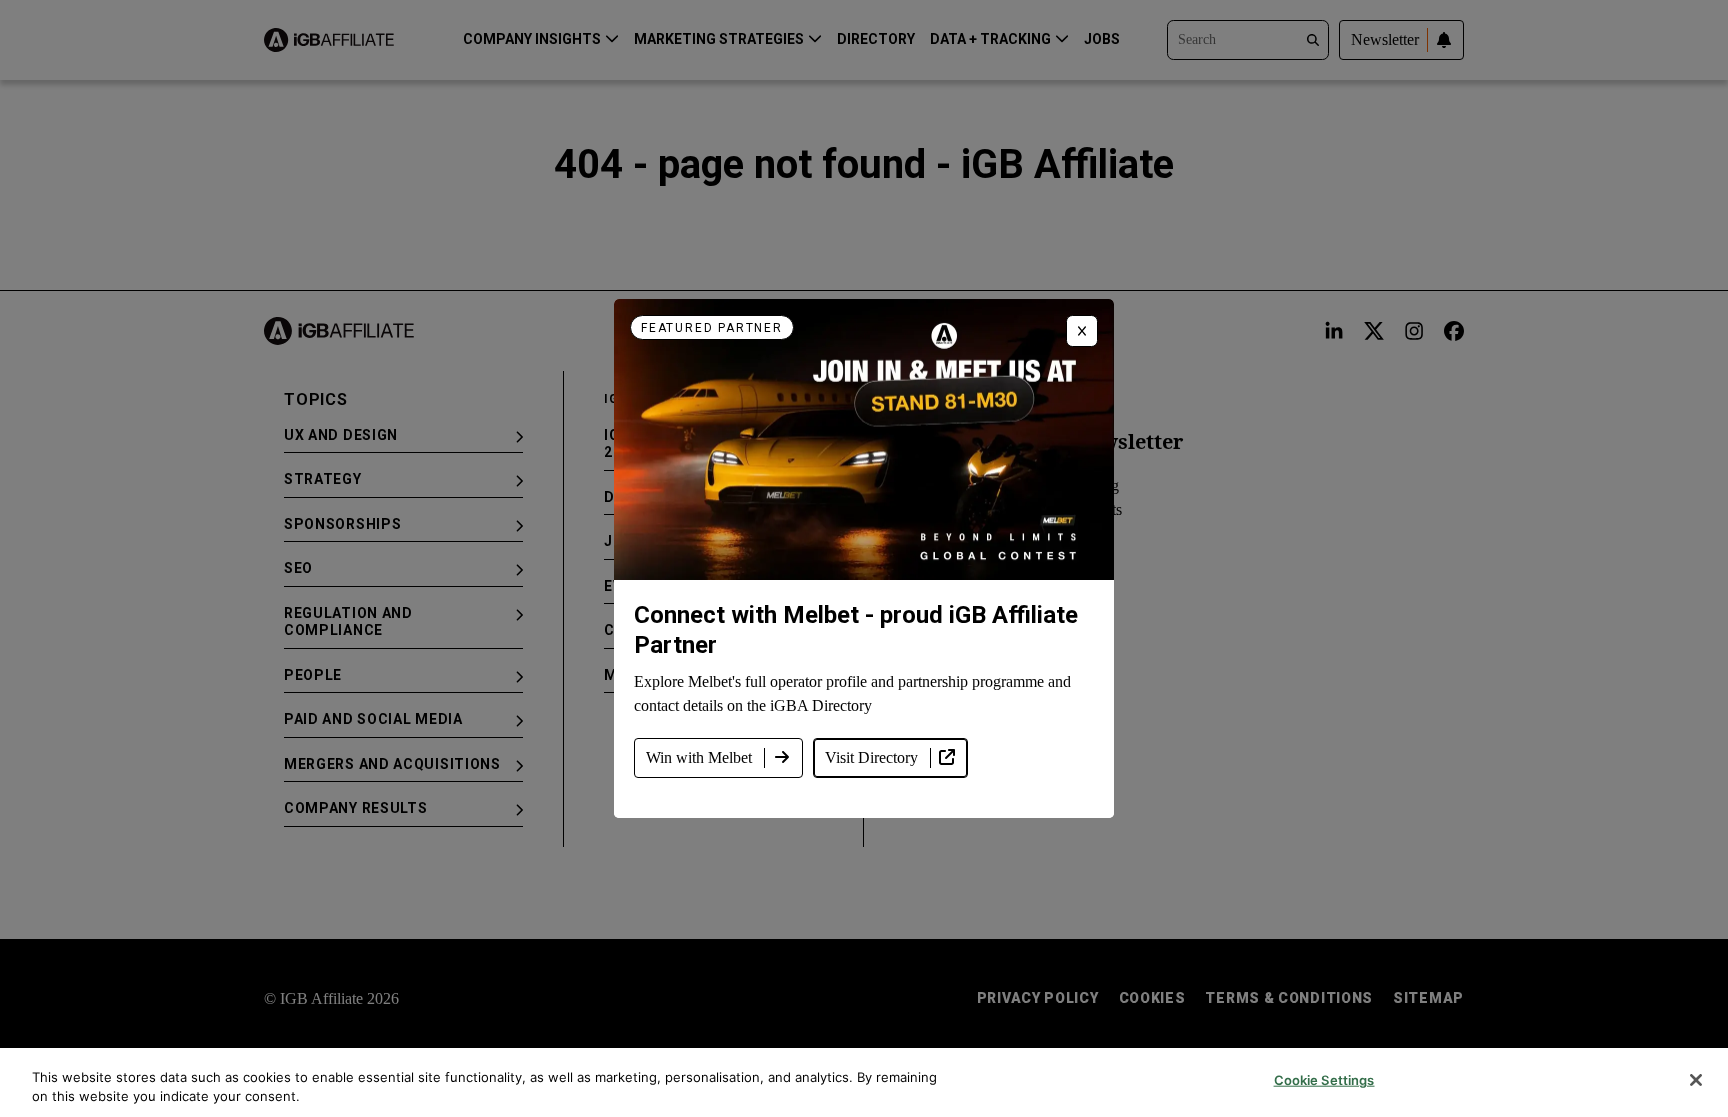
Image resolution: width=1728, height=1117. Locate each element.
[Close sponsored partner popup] (1082, 331)
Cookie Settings (1324, 1080)
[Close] (1696, 1080)
